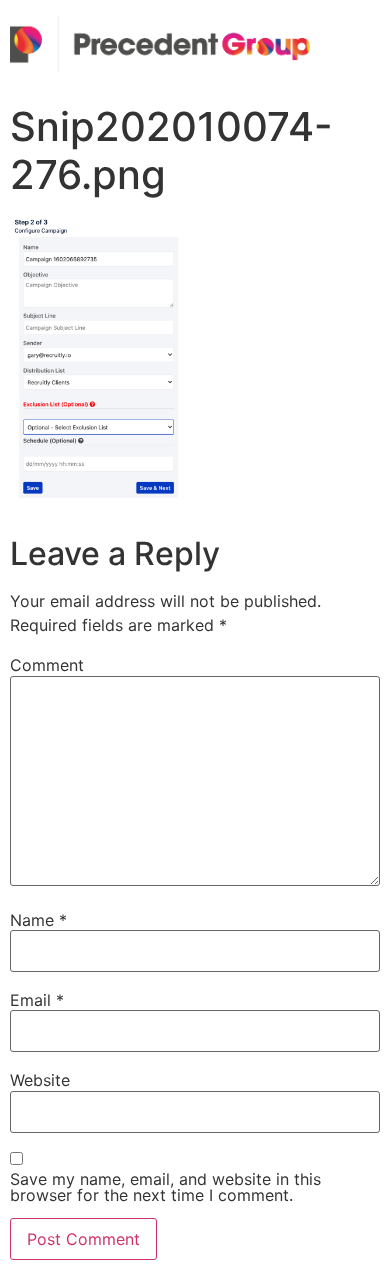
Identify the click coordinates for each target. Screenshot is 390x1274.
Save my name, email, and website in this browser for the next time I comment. (165, 1187)
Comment (47, 665)
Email (37, 1000)
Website (40, 1080)
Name (38, 920)
